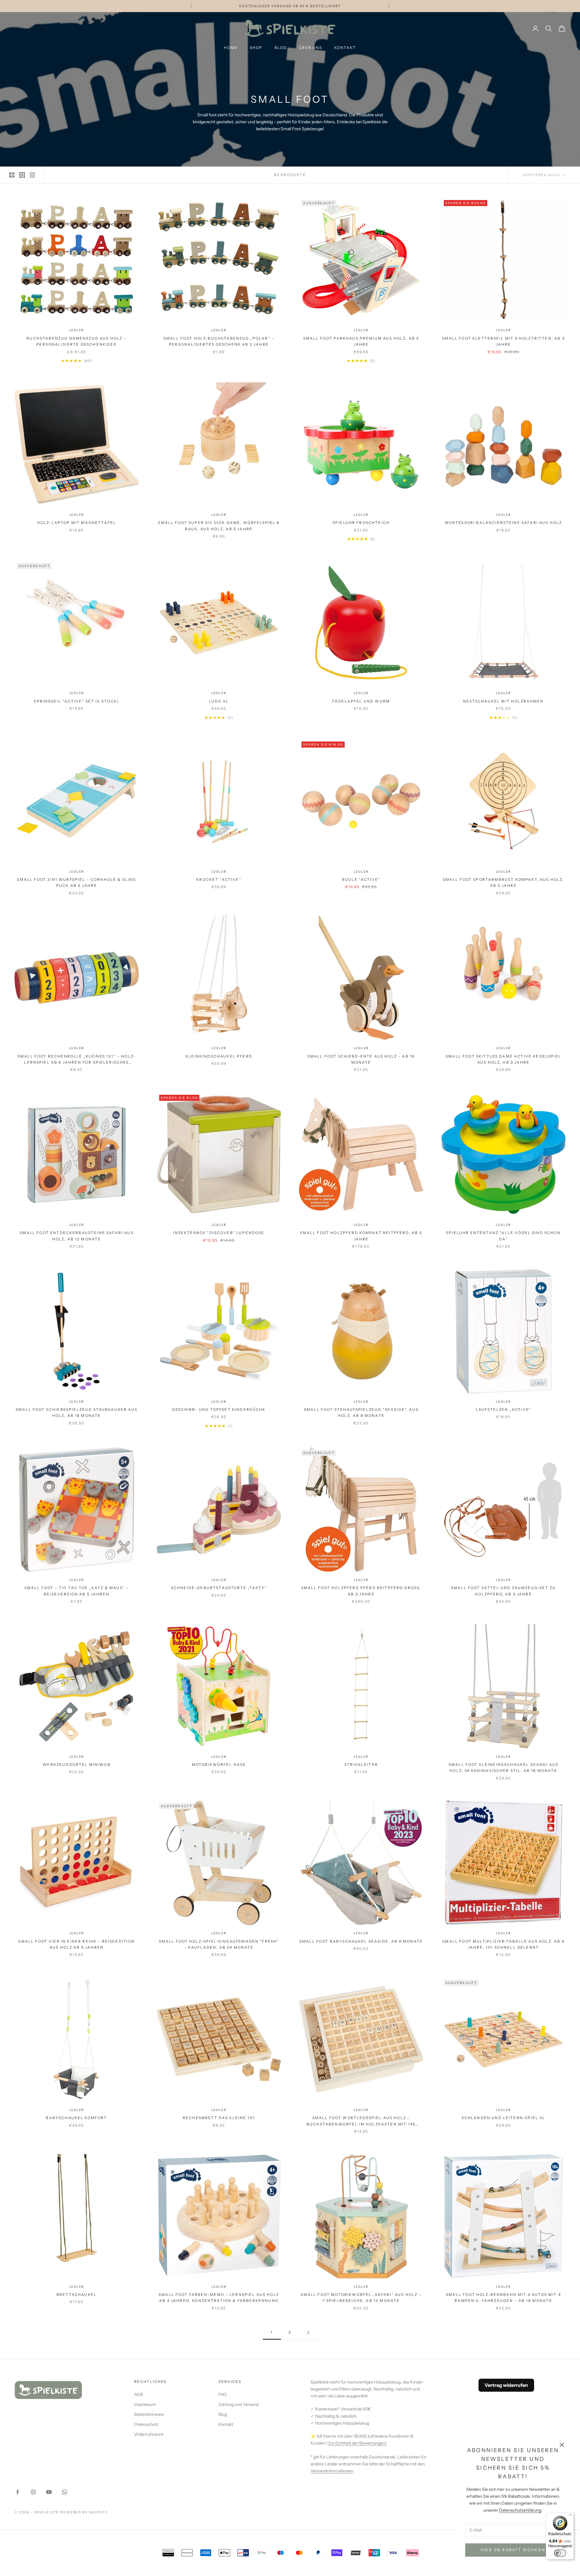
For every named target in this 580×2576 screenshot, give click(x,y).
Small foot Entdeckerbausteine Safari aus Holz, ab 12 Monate (76, 1236)
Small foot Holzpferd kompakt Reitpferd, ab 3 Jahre (361, 1236)
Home (231, 48)
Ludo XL (219, 701)
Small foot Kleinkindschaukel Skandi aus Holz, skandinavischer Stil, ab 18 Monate (503, 1768)
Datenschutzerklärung (520, 2510)
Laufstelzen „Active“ (503, 1409)
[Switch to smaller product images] (22, 175)
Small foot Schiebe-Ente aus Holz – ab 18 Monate (361, 1059)
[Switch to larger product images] (12, 175)
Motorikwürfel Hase (219, 1765)
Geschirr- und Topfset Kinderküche (219, 1409)
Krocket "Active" (219, 879)
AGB (139, 2394)
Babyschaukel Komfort (76, 2118)
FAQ (222, 2394)
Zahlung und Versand (238, 2404)
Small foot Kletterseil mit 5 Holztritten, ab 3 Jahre (503, 341)
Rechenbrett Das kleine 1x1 (219, 2118)
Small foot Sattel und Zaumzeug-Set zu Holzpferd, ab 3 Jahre (503, 1591)
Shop (256, 48)
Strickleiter (361, 1765)
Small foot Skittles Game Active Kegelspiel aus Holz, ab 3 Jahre (503, 1059)
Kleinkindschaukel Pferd (219, 1056)
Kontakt (345, 48)
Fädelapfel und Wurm (361, 701)
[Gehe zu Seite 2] (308, 2333)
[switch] (560, 2553)
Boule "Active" (361, 879)
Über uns (310, 48)
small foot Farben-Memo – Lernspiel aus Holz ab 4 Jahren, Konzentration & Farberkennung (219, 2298)
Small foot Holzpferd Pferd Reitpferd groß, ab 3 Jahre (361, 1591)
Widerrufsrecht (149, 2434)
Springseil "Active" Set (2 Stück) (76, 701)
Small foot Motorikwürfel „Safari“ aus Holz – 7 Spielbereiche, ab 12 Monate (361, 2298)
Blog (281, 48)
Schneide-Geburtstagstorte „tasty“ (219, 1588)
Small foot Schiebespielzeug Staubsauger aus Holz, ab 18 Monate (77, 1412)
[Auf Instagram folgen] (33, 2492)
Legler (77, 330)
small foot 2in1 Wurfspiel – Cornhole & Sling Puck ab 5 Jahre (76, 882)
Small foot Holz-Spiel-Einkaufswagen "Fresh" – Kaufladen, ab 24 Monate (219, 1944)
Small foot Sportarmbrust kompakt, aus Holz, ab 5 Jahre (504, 882)
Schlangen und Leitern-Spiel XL (504, 2118)
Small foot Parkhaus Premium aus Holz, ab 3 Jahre (361, 341)
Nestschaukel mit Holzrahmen (503, 701)
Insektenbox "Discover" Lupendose (219, 1233)
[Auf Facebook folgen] (18, 2492)
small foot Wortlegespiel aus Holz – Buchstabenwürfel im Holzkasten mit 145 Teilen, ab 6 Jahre (361, 2121)
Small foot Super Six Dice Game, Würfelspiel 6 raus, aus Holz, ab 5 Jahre (219, 526)
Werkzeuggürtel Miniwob (77, 1765)
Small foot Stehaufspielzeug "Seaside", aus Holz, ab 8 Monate (361, 1412)
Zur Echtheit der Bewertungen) (357, 2443)
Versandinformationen (332, 2471)
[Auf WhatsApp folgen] (65, 2492)
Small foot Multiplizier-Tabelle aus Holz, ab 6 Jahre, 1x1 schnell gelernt (503, 1944)
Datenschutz (146, 2424)
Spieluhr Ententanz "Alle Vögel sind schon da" (503, 1236)
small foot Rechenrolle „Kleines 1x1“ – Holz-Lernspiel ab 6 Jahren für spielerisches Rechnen (77, 1060)
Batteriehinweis (149, 2414)
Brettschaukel (77, 2295)
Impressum (145, 2404)
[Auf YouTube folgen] (49, 2492)
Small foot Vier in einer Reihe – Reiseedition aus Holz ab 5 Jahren (76, 1944)
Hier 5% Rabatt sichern (513, 2550)
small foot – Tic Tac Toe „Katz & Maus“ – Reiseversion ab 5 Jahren (77, 1591)
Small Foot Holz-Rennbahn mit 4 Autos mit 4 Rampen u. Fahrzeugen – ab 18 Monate (503, 2298)
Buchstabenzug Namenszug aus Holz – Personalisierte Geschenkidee (76, 341)
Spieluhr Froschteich (361, 523)
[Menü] (570, 2516)
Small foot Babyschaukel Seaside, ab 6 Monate (361, 1941)
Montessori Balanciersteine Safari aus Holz (504, 523)
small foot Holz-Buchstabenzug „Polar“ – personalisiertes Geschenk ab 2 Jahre (219, 341)
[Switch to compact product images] (32, 175)
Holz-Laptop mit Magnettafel (77, 523)
